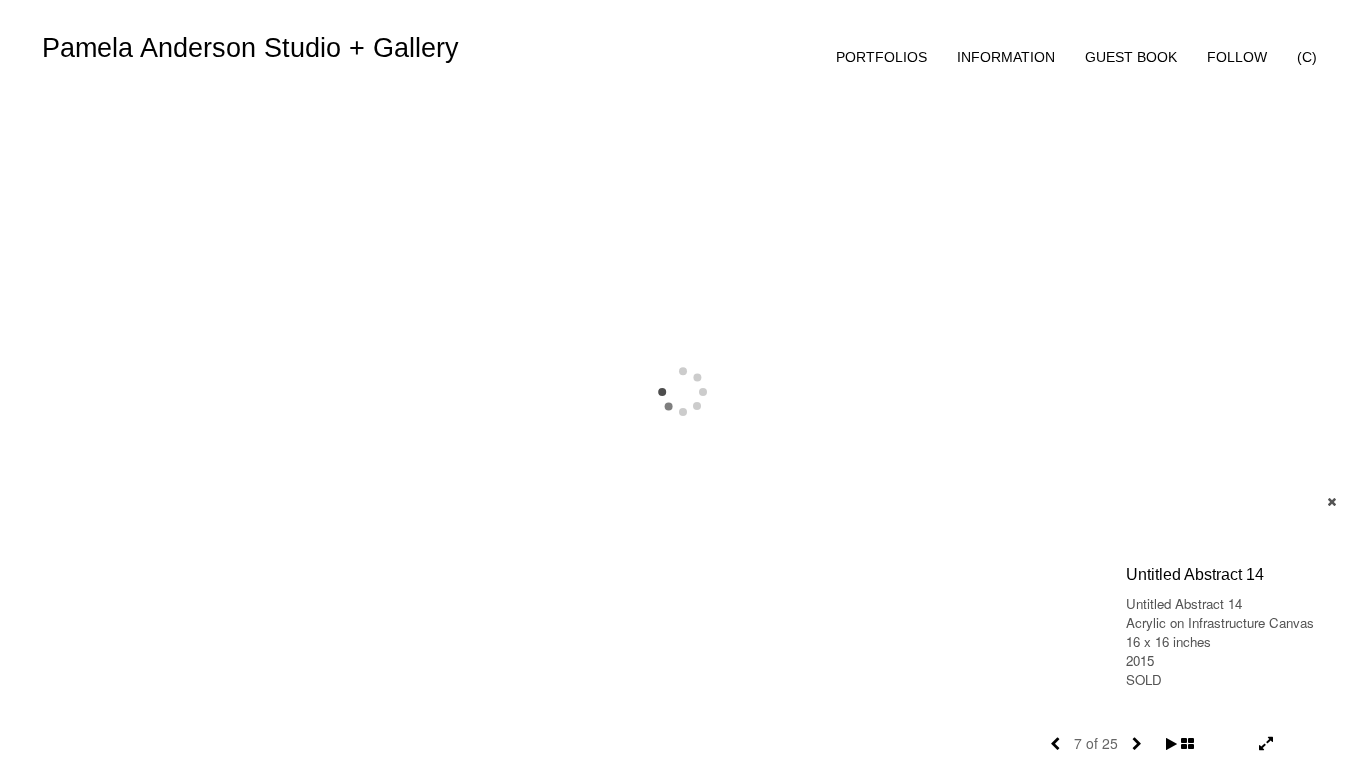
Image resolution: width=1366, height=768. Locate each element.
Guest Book (1131, 57)
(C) (1307, 57)
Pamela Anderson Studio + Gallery (250, 48)
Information (1006, 57)
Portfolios (881, 57)
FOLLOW (1237, 57)
